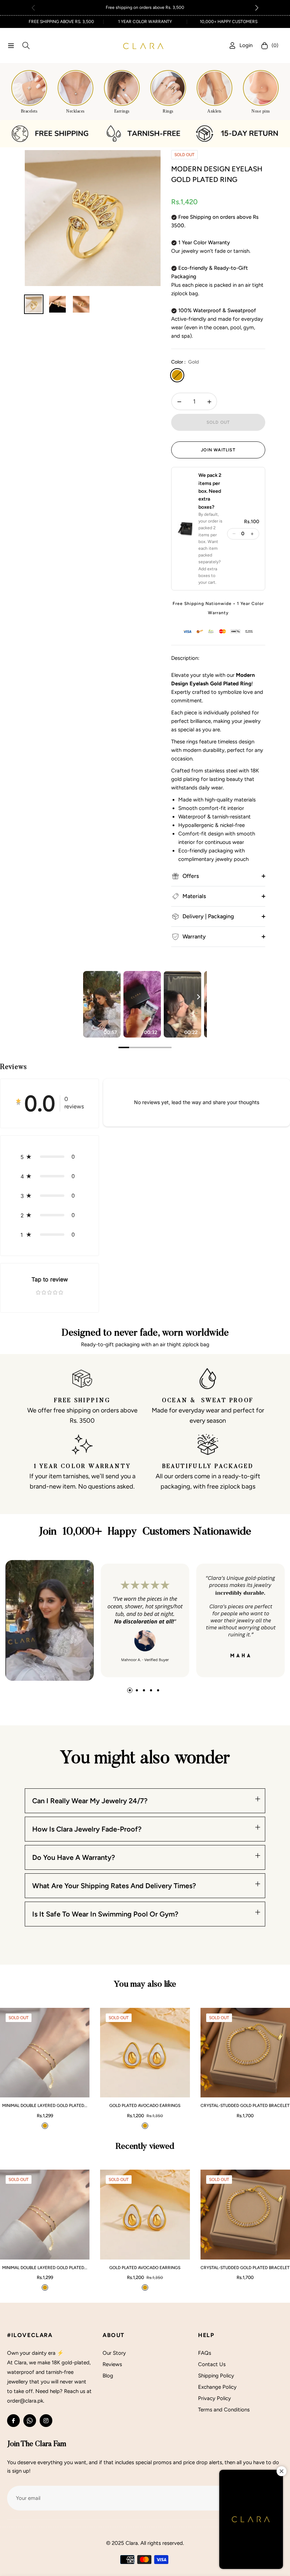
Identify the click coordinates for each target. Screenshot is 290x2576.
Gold (177, 375)
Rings (168, 111)
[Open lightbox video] (102, 1004)
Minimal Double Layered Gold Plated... (45, 2106)
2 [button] (137, 1690)
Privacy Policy (214, 2398)
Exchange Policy (217, 2387)
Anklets (214, 111)
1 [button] (130, 1690)
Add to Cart (63, 2088)
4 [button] (151, 1690)
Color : (185, 362)
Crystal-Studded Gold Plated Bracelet (245, 2106)
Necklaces (76, 111)
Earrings (122, 111)
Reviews (112, 2364)
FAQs (205, 2353)
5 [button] (158, 1690)
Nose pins (261, 111)
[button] (257, 8)
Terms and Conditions (224, 2410)
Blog (108, 2376)
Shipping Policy (216, 2376)
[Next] (198, 997)
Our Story (114, 2353)
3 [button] (144, 1690)
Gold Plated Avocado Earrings (145, 2106)
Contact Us (212, 2364)
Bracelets (29, 111)
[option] (93, 218)
